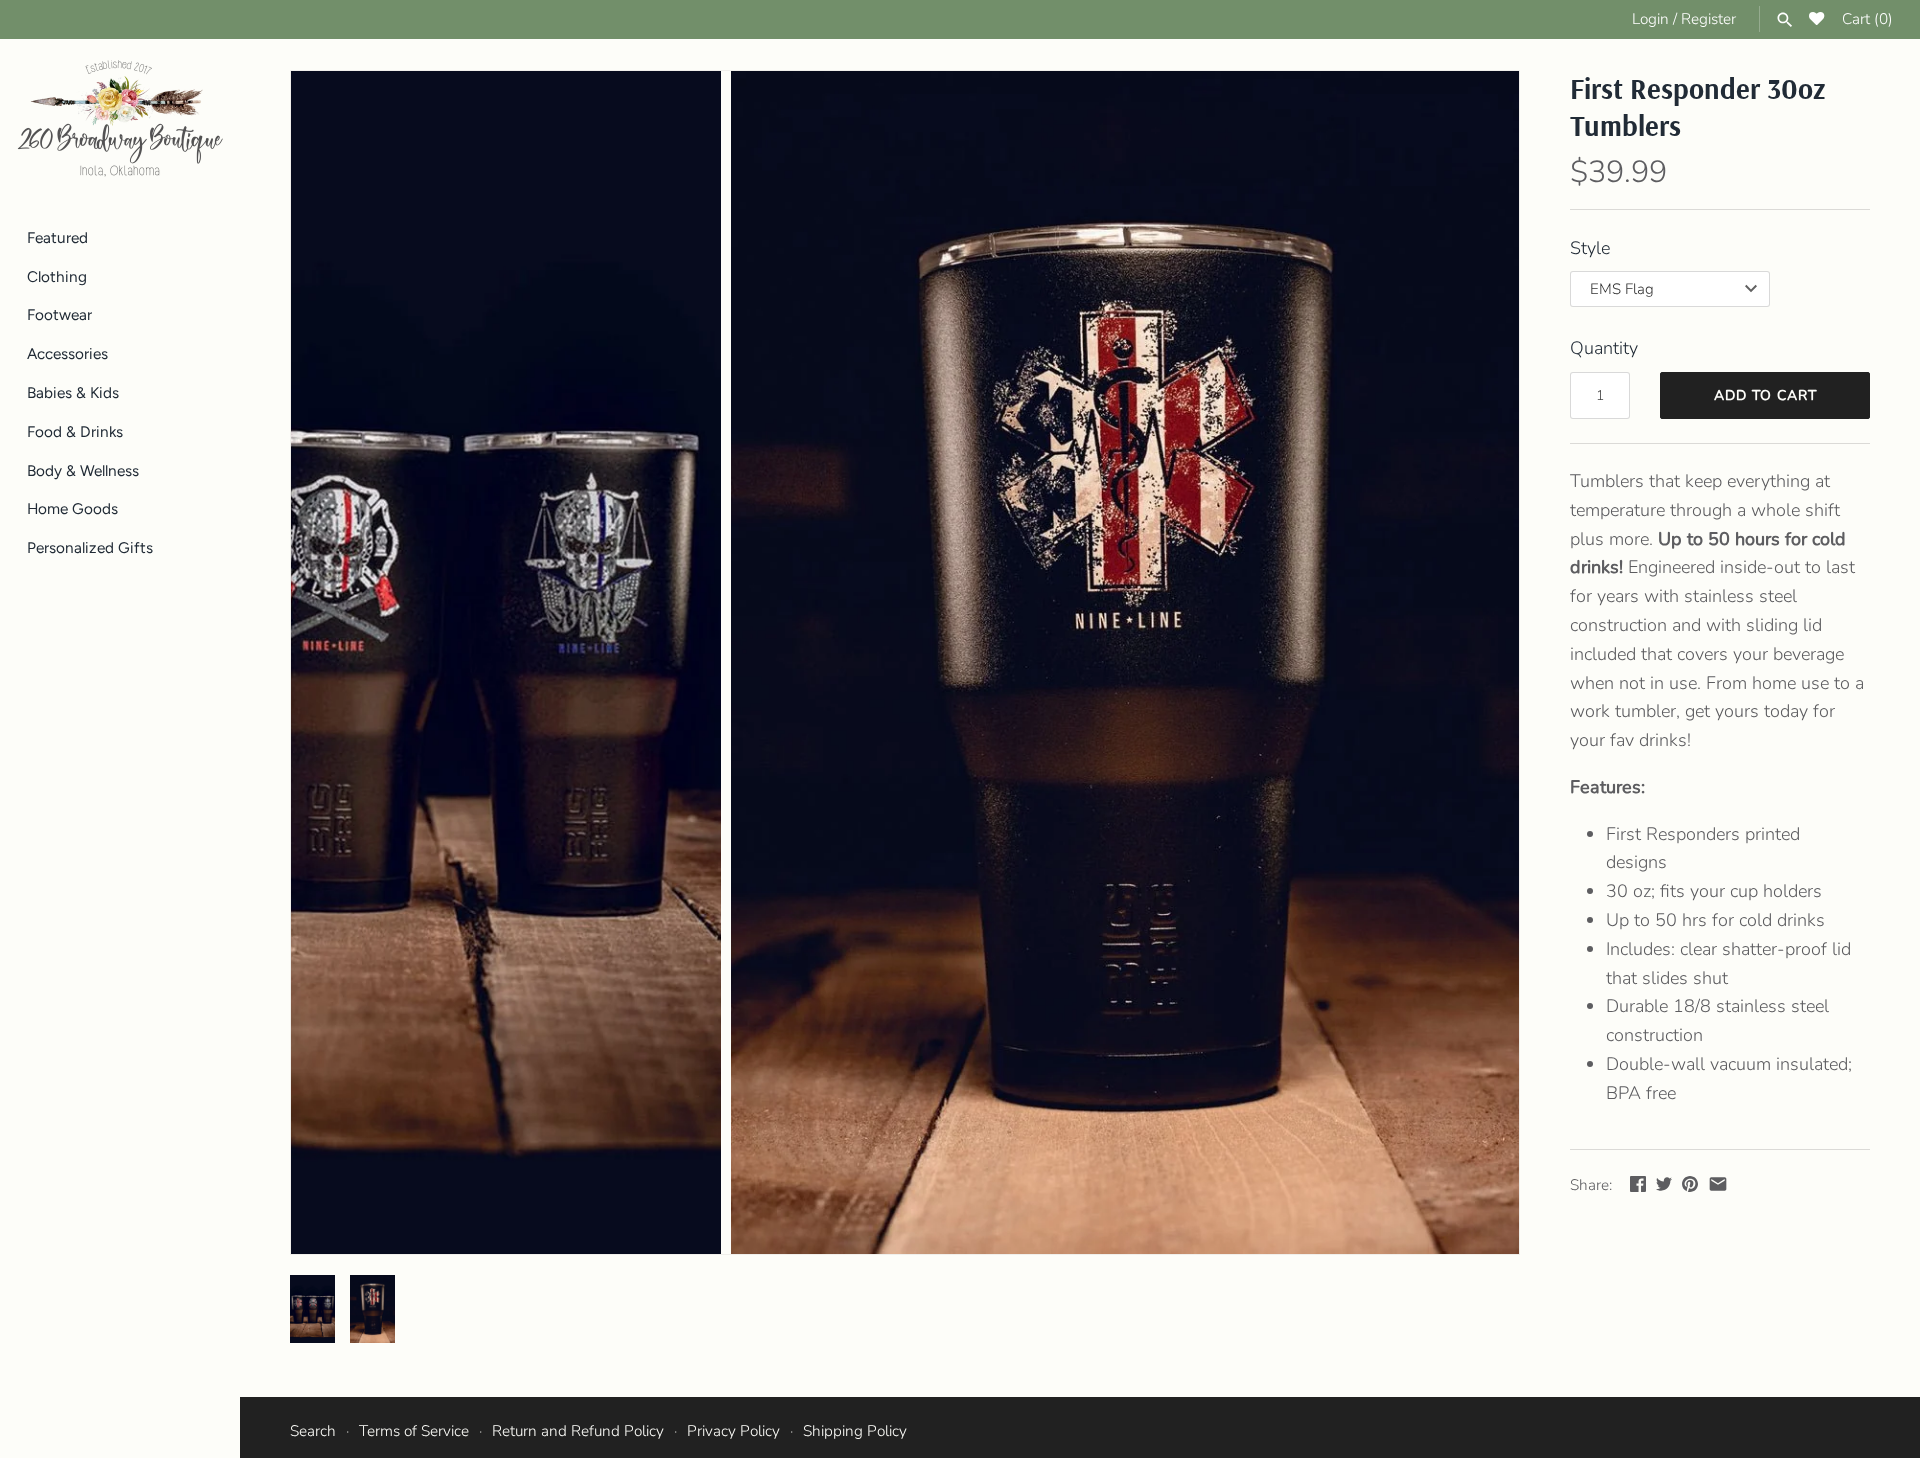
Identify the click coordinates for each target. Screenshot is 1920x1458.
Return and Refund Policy (578, 1431)
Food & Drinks (75, 431)
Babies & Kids (73, 392)
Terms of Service (414, 1431)
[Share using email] (1718, 1184)
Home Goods (72, 509)
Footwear (59, 315)
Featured (57, 237)
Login (1650, 19)
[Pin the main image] (1690, 1184)
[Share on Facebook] (1638, 1184)
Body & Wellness (83, 470)
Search (313, 1431)
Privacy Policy (733, 1431)
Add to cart (1765, 395)
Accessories (67, 353)
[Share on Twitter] (1664, 1184)
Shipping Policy (855, 1431)
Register (1708, 19)
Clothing (57, 276)
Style (1590, 248)
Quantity (1604, 348)
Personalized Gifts (90, 547)
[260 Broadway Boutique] (120, 119)
